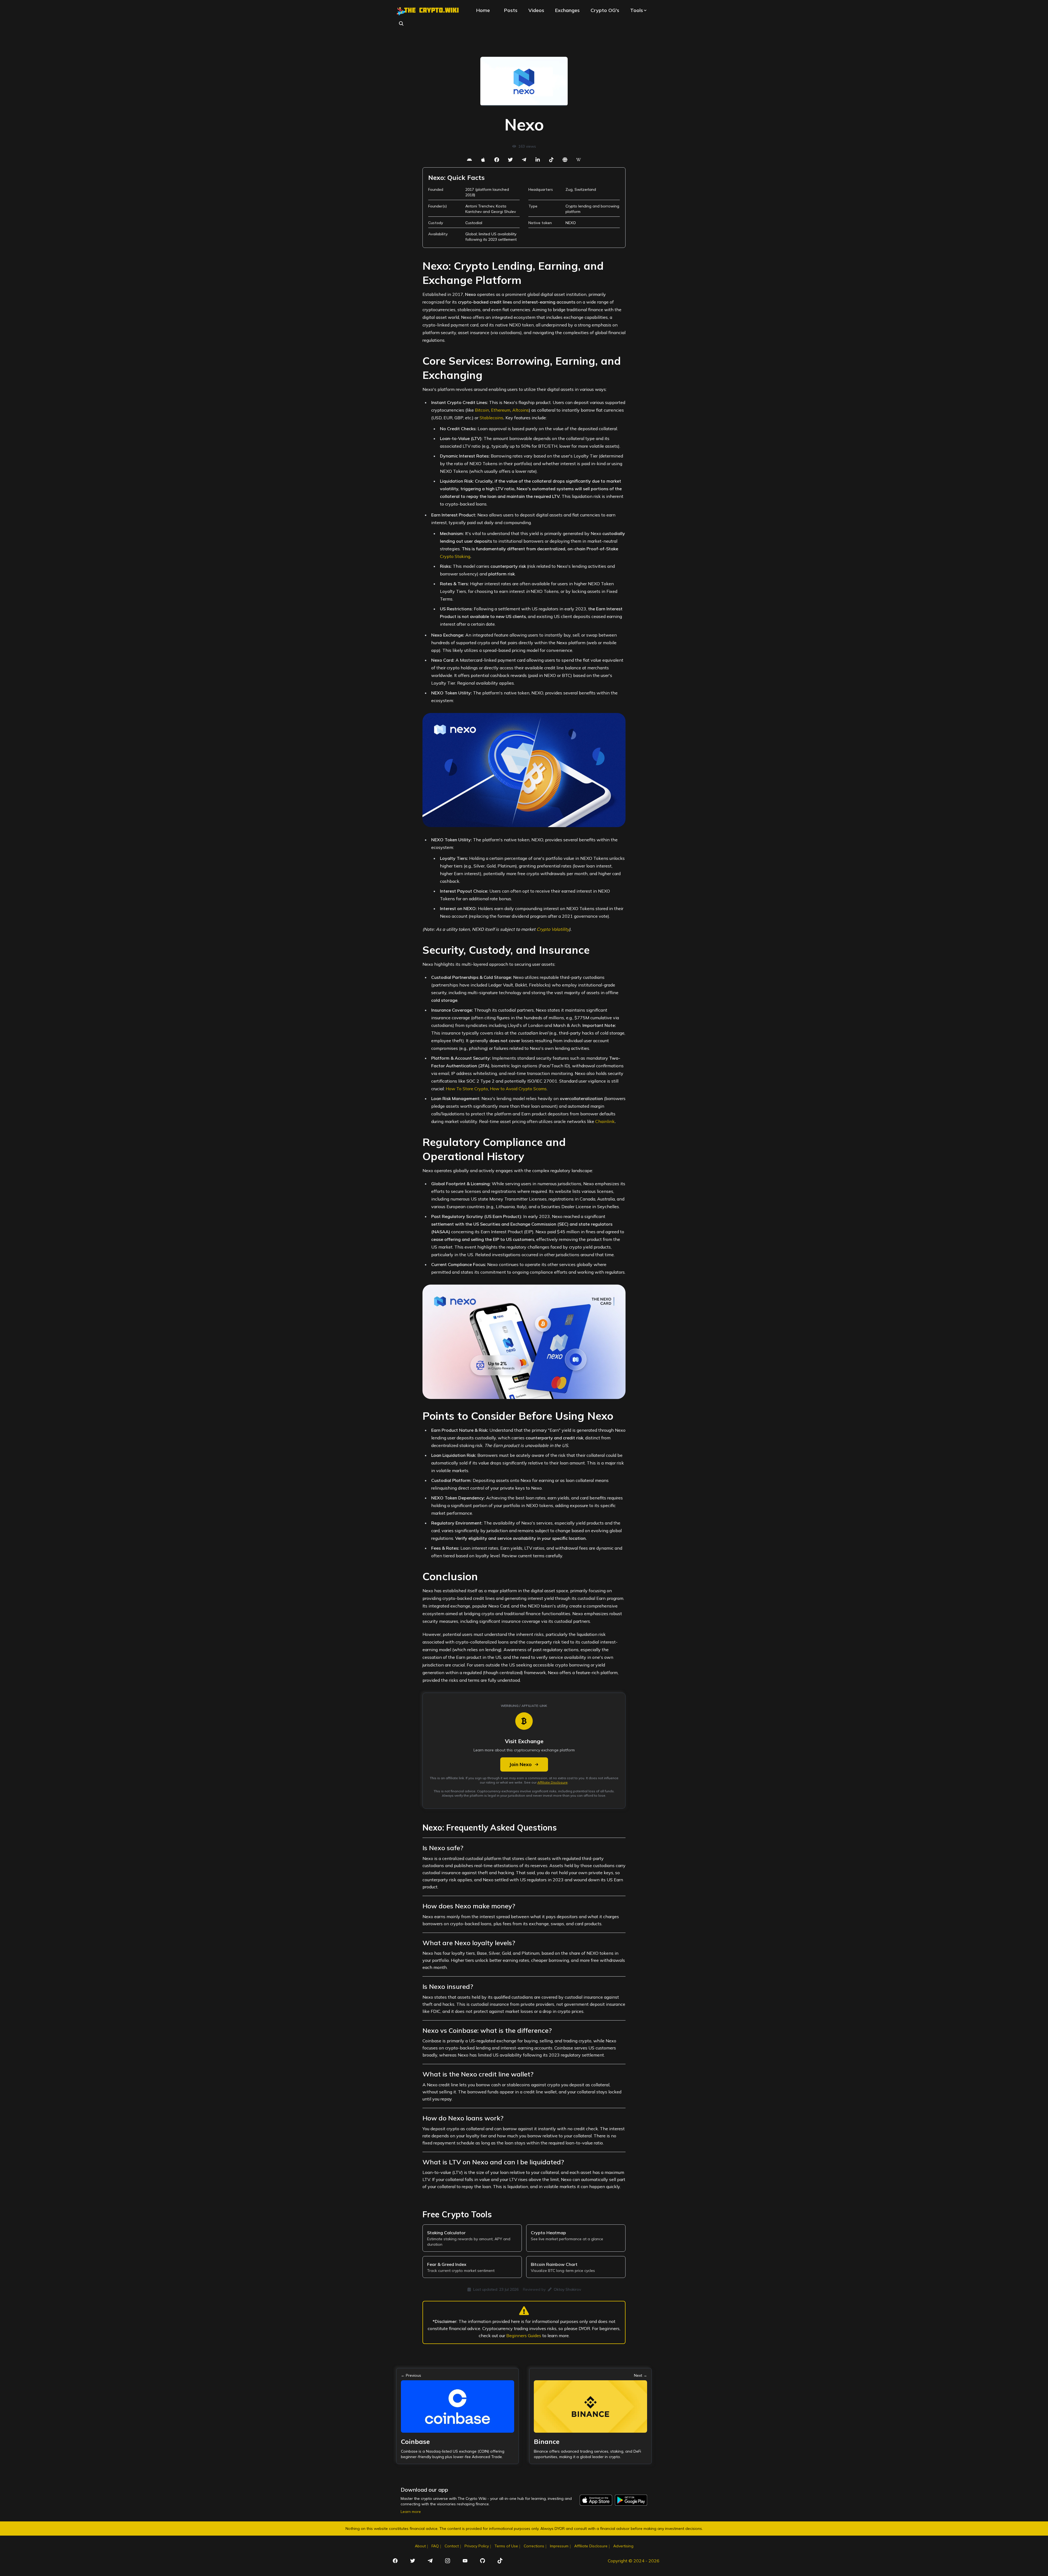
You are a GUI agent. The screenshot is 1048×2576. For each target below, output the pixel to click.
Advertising (623, 2546)
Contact (452, 2546)
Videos (536, 10)
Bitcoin (482, 410)
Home (483, 10)
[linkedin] (538, 160)
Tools (637, 10)
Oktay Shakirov (567, 2289)
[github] (483, 2561)
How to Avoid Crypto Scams (518, 1089)
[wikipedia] (579, 160)
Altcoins (521, 410)
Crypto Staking (455, 556)
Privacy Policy (477, 2546)
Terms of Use (506, 2546)
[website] (565, 160)
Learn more (411, 2512)
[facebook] (497, 160)
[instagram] (448, 2561)
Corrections (534, 2546)
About (420, 2546)
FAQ (435, 2546)
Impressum (559, 2546)
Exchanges (567, 10)
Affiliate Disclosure (553, 1782)
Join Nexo (520, 1764)
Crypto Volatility (553, 929)
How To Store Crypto (467, 1089)
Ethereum (501, 410)
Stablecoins (491, 418)
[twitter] (510, 160)
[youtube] (465, 2561)
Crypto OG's (605, 10)
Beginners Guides (524, 2336)
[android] (469, 160)
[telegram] (524, 160)
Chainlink (605, 1121)
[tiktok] (551, 160)
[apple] (483, 160)
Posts (511, 10)
